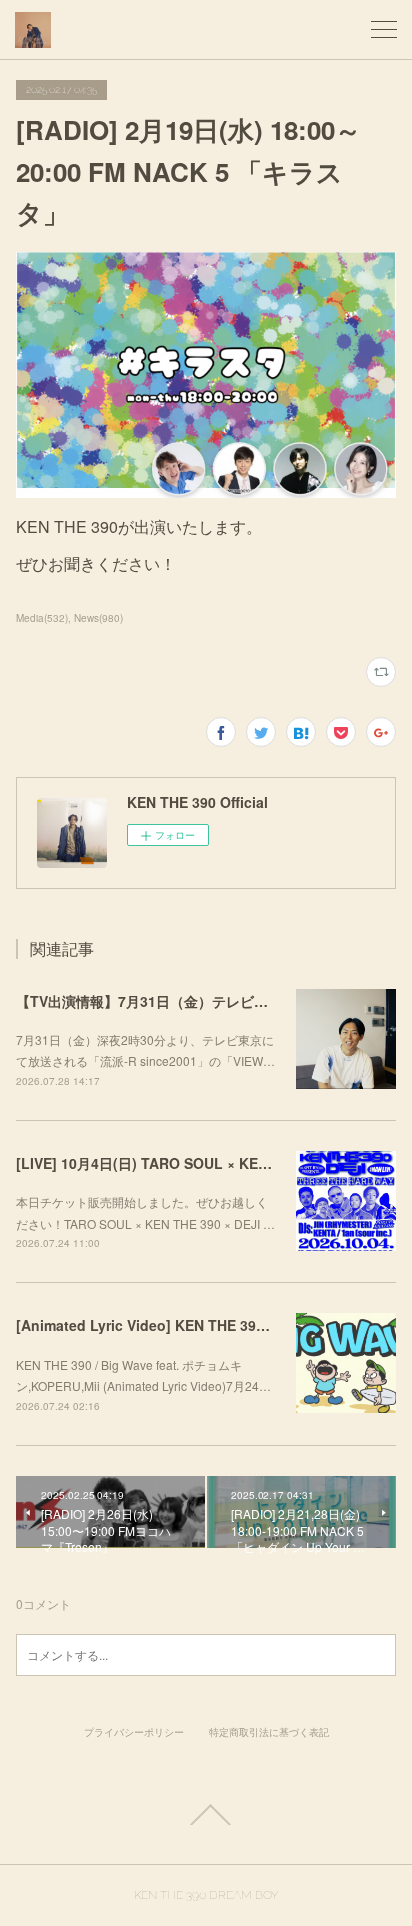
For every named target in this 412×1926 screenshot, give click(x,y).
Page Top (206, 1815)
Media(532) (42, 618)
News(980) (98, 618)
